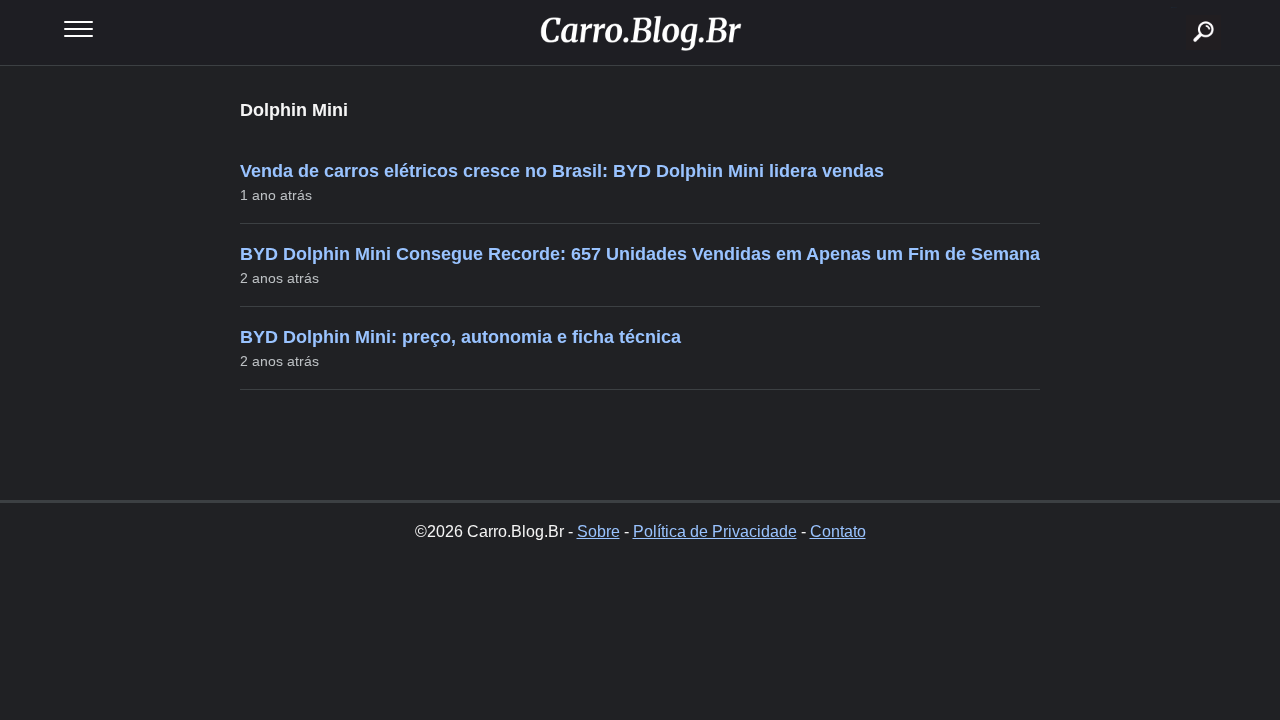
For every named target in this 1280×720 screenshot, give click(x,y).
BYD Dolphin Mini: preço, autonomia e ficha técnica (460, 337)
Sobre (598, 531)
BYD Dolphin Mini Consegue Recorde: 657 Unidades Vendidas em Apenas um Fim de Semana (640, 254)
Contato (838, 531)
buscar (1173, 7)
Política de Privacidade (715, 531)
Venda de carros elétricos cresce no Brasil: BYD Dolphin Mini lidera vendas (562, 171)
